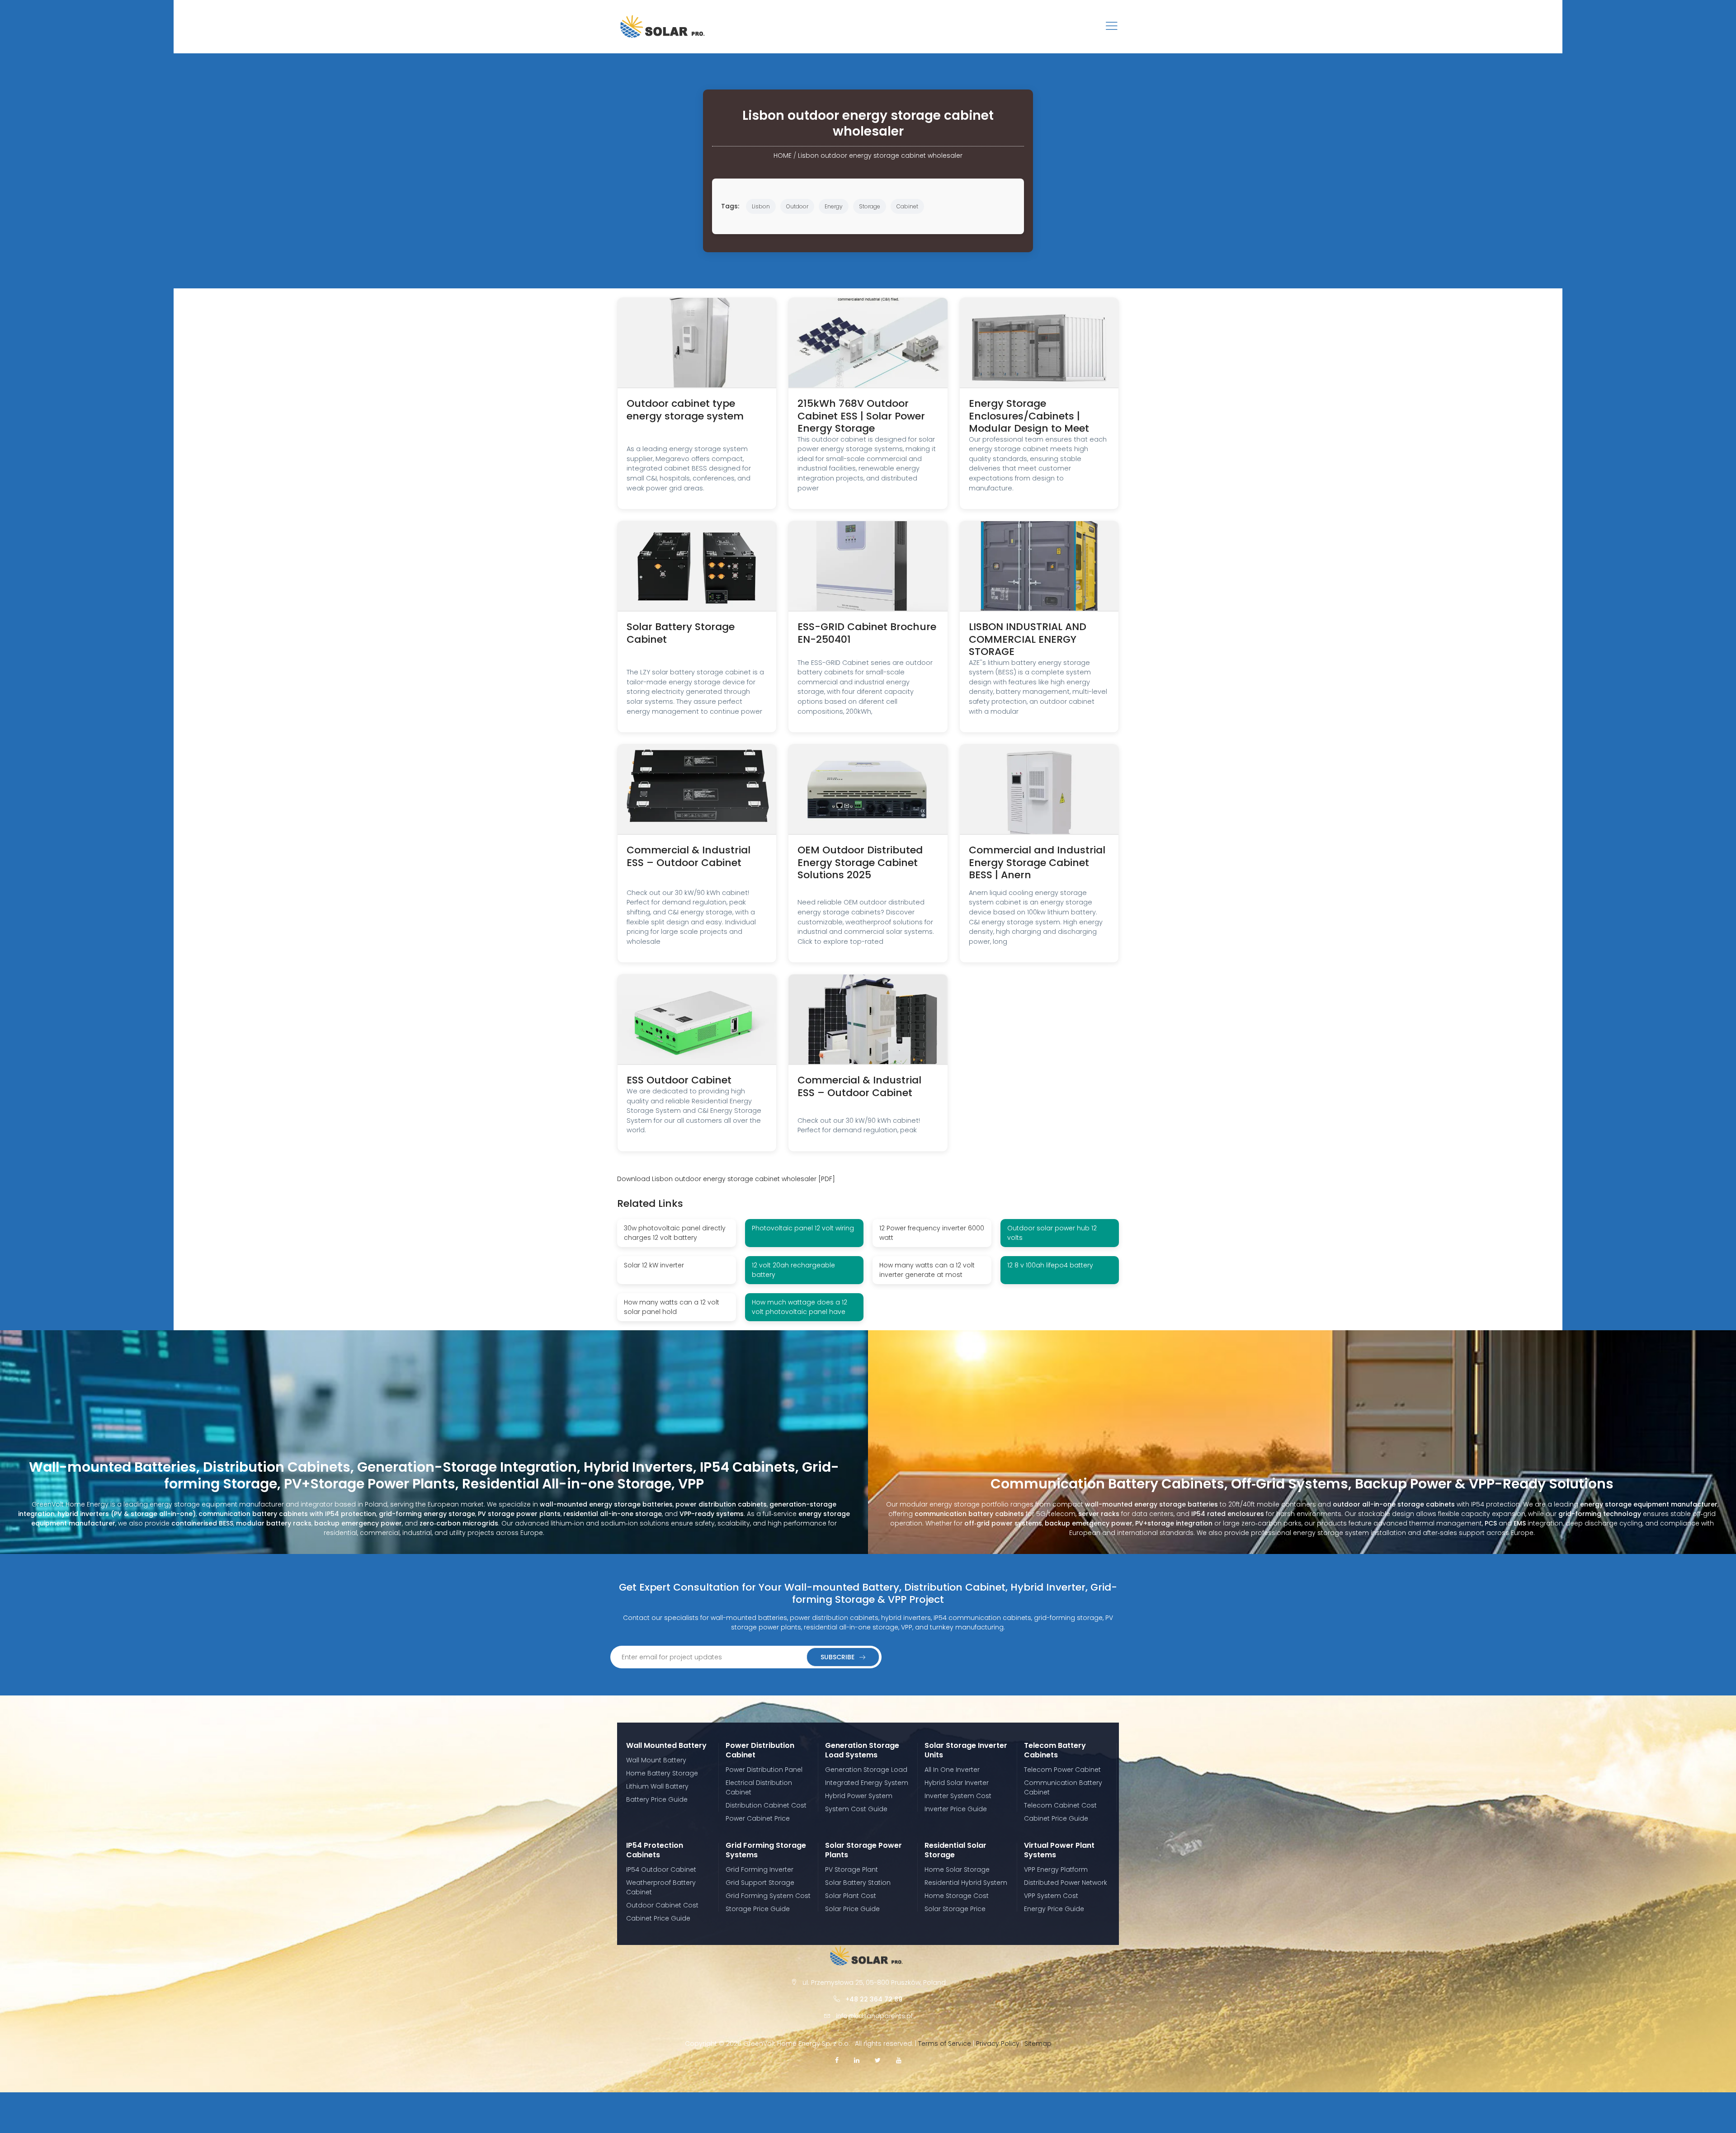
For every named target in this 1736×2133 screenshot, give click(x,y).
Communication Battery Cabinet (1063, 1787)
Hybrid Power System (859, 1796)
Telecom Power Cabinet (1062, 1770)
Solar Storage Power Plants (863, 1850)
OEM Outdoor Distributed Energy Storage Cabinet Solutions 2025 (860, 862)
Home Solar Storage (957, 1869)
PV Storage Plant (851, 1869)
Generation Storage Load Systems (862, 1750)
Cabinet (907, 206)
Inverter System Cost (958, 1796)
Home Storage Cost (957, 1896)
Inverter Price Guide (956, 1809)
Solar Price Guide (852, 1909)
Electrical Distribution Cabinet (759, 1787)
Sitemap (1038, 2044)
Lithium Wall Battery (657, 1786)
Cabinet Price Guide (1056, 1818)
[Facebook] (837, 2060)
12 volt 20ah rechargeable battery (793, 1270)
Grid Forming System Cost (768, 1896)
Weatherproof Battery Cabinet (661, 1887)
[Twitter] (878, 2060)
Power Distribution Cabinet (760, 1750)
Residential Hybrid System (966, 1883)
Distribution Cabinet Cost (766, 1805)
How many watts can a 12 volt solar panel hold (672, 1307)
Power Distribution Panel (764, 1770)
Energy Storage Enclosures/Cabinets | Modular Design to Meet (1029, 416)
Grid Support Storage (760, 1883)
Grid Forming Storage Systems (766, 1850)
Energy (834, 206)
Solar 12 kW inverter (654, 1265)
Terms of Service (945, 2044)
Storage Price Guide (758, 1909)
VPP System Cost (1051, 1896)
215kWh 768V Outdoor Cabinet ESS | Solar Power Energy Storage (861, 416)
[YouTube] (899, 2060)
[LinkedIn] (857, 2060)
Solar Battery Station (858, 1883)
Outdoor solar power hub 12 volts (1052, 1233)
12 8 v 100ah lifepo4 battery (1050, 1265)
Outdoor (797, 206)
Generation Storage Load (866, 1770)
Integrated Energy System (867, 1783)
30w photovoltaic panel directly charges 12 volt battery (675, 1233)
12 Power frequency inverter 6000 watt (932, 1233)
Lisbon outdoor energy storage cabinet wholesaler (880, 155)
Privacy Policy (998, 2044)
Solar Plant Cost (851, 1896)
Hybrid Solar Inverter (957, 1783)
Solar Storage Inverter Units (966, 1750)
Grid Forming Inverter (759, 1869)
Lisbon (761, 206)
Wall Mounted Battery (666, 1745)
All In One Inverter (952, 1770)
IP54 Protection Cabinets (655, 1850)
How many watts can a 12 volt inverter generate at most (927, 1270)
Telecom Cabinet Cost (1060, 1805)
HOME (783, 155)
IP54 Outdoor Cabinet (661, 1869)
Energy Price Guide (1054, 1909)
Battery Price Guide (657, 1799)
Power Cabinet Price (758, 1818)
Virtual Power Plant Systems (1059, 1850)
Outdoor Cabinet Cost (662, 1905)
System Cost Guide (856, 1809)
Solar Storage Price (955, 1909)
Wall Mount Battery (656, 1760)
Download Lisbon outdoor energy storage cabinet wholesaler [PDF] (726, 1179)
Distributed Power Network (1066, 1883)
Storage (870, 206)
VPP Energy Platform (1056, 1869)
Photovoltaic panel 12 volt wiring (803, 1228)
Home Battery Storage (662, 1773)
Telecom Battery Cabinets (1055, 1750)
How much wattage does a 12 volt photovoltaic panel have (800, 1307)
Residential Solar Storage (955, 1850)
